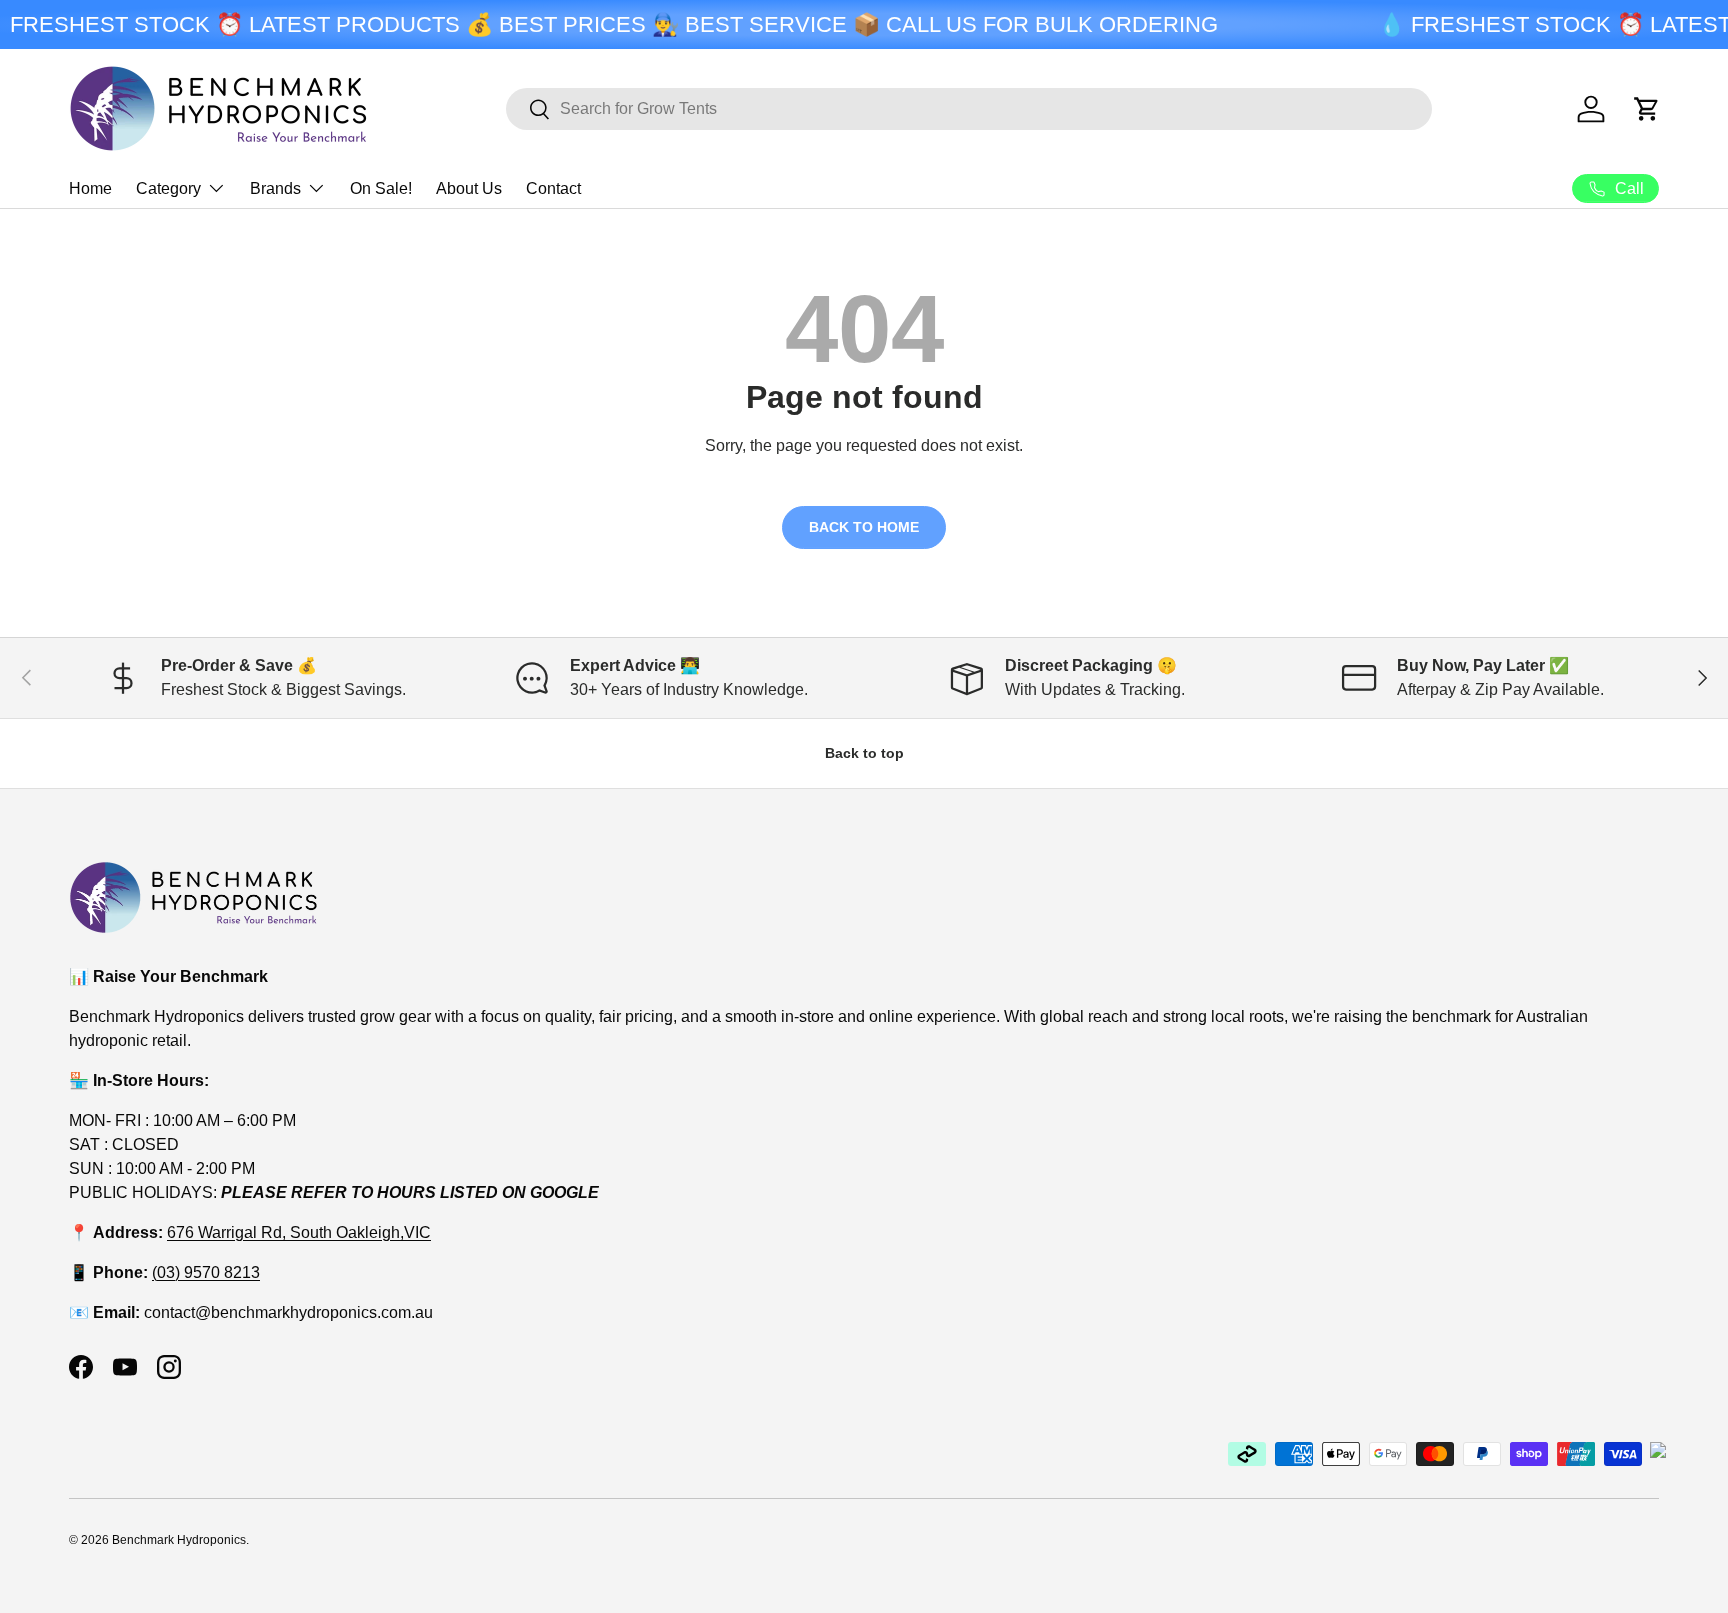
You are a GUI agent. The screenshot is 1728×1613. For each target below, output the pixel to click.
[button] (1647, 109)
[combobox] (969, 109)
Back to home (864, 527)
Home (90, 188)
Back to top (864, 753)
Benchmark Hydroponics (179, 1540)
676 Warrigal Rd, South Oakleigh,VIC (299, 1232)
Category (168, 188)
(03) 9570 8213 (206, 1272)
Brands (275, 188)
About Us (469, 188)
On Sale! (381, 188)
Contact (553, 188)
